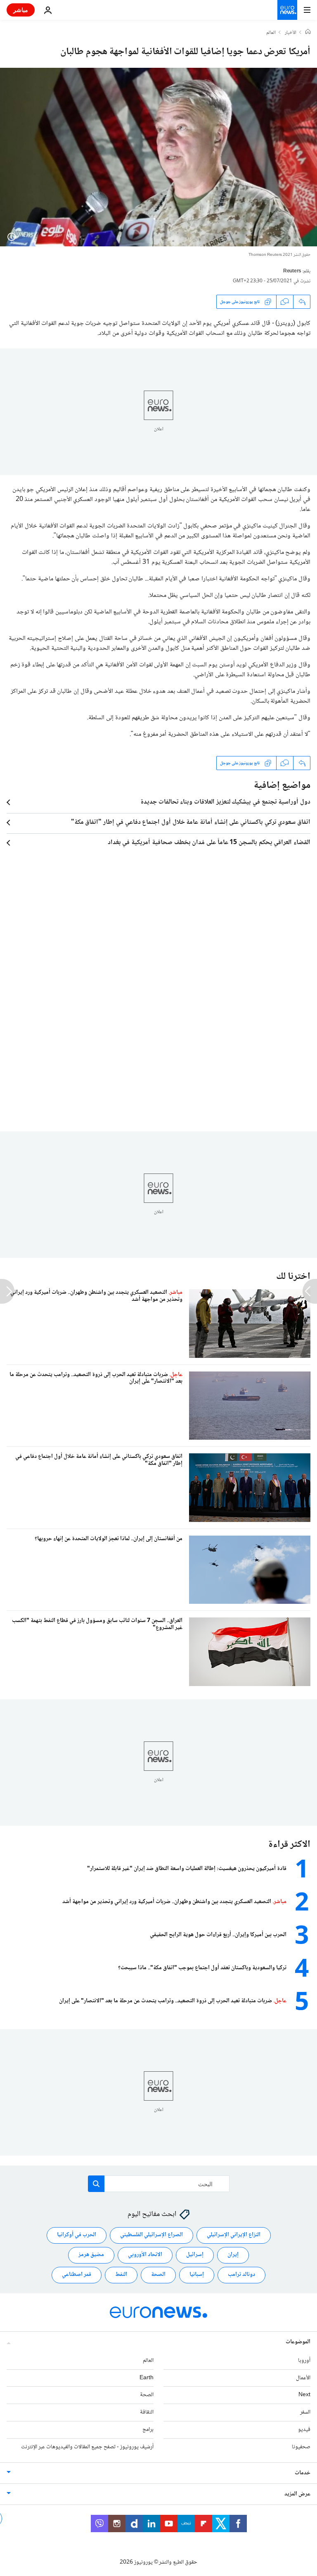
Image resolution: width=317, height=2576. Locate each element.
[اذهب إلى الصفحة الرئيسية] (287, 10)
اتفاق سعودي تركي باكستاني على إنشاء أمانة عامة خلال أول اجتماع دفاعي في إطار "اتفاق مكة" (191, 823)
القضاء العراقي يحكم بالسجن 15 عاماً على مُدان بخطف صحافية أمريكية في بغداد (209, 843)
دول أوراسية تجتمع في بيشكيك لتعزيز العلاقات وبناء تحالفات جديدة (225, 802)
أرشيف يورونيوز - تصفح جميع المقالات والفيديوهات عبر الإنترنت (87, 2447)
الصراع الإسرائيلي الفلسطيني (151, 2235)
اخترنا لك (293, 1277)
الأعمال (303, 2378)
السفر (305, 2412)
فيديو (304, 2430)
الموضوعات (298, 2342)
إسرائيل (195, 2255)
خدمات (303, 2473)
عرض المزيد (297, 2494)
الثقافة (147, 2412)
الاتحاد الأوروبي (145, 2255)
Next (304, 2395)
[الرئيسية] (308, 33)
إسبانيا (197, 2275)
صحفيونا (301, 2447)
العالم (271, 33)
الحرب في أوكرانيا (77, 2235)
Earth (147, 2378)
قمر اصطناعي (77, 2275)
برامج (148, 2430)
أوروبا (304, 2361)
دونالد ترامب (241, 2275)
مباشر (21, 10)
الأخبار (291, 33)
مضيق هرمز (91, 2255)
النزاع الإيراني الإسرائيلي (234, 2235)
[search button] (96, 2184)
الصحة (158, 2275)
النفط (121, 2275)
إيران (233, 2255)
